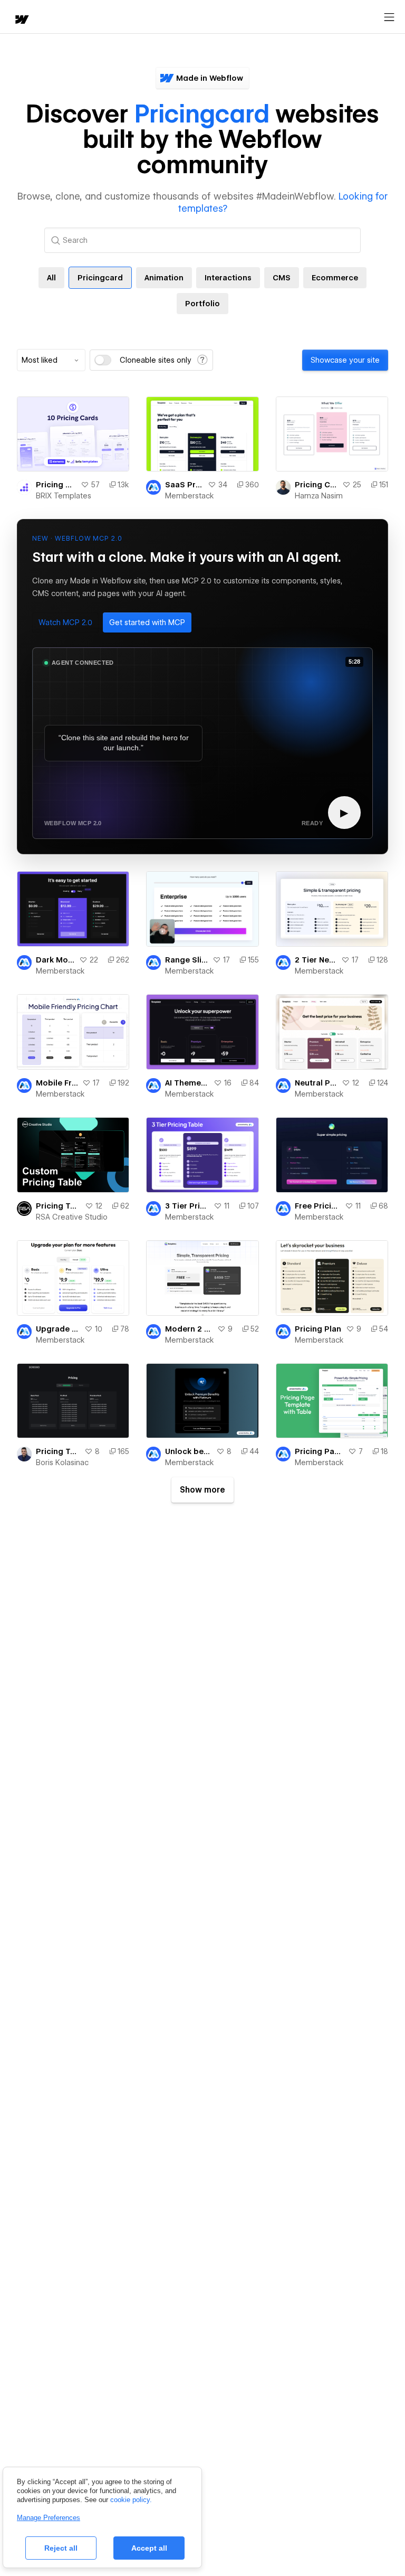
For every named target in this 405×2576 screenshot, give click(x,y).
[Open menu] (389, 17)
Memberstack (190, 496)
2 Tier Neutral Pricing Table (316, 960)
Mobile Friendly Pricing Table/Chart (57, 1083)
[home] (21, 20)
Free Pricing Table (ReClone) (318, 1206)
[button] (65, 622)
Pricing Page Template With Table (319, 1451)
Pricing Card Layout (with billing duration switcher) (316, 485)
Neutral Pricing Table (316, 1083)
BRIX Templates (64, 496)
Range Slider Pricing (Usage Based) (186, 960)
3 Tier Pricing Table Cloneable (187, 1206)
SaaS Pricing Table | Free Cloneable (184, 485)
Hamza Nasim (319, 496)
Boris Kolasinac (62, 1462)
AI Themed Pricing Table (187, 1083)
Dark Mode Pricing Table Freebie (55, 960)
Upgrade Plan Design (58, 1329)
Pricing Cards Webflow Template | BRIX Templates (56, 485)
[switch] (103, 360)
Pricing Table (58, 1206)
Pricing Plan (318, 1329)
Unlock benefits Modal (188, 1451)
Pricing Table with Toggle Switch (58, 1451)
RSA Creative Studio (72, 1217)
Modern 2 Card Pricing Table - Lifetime (189, 1329)
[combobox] (51, 360)
